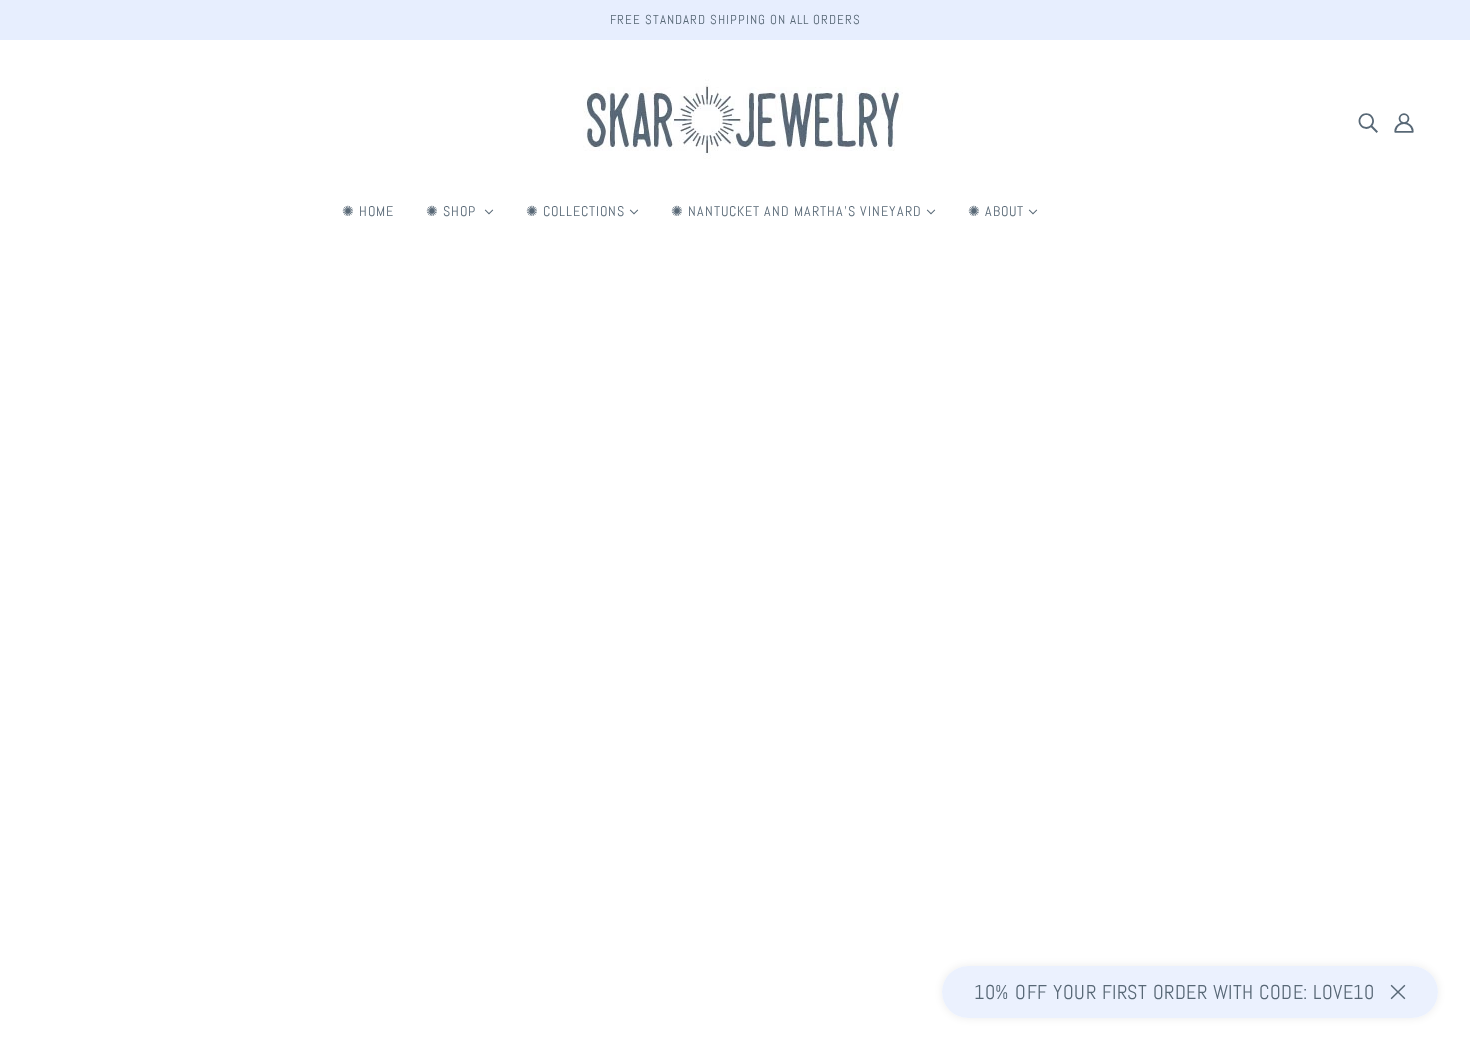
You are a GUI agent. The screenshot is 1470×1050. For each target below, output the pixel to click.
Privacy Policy (713, 792)
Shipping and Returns (735, 744)
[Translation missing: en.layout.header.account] (1404, 122)
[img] (1368, 122)
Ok (1382, 852)
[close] (1398, 992)
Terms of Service (722, 768)
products (876, 515)
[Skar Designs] (735, 165)
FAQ (684, 720)
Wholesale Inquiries (731, 840)
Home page (689, 515)
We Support (707, 816)
